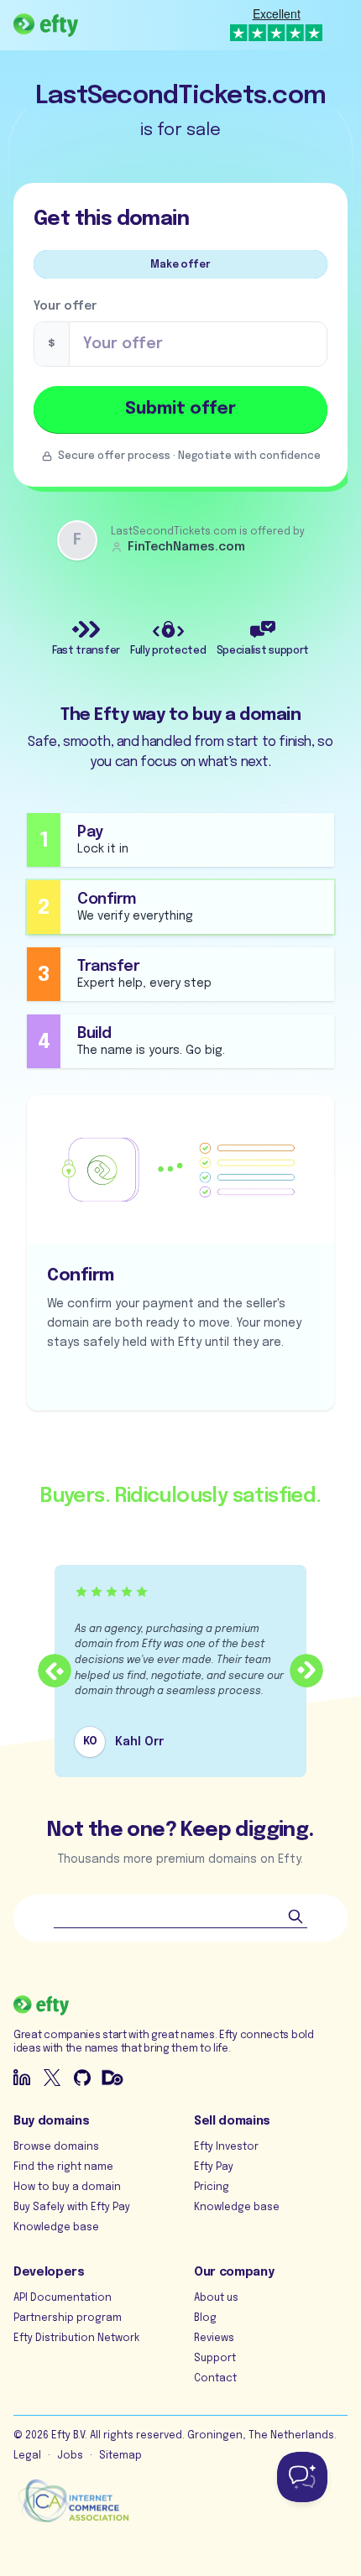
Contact (215, 2379)
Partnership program (68, 2318)
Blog (205, 2318)
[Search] (296, 1916)
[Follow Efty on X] (52, 2078)
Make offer (180, 265)
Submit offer (180, 409)
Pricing (212, 2188)
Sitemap (120, 2456)
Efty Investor (226, 2147)
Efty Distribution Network (76, 2339)
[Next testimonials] (306, 1671)
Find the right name (63, 2167)
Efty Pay (214, 2167)
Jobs (70, 2456)
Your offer (65, 306)
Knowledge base (56, 2228)
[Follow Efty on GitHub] (82, 2078)
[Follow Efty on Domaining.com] (112, 2078)
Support (215, 2359)
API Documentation (63, 2298)
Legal (27, 2456)
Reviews (214, 2339)
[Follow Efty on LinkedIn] (22, 2078)
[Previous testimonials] (55, 1671)
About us (216, 2298)
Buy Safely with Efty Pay (72, 2208)
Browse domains (56, 2147)
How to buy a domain (67, 2188)
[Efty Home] (46, 25)
